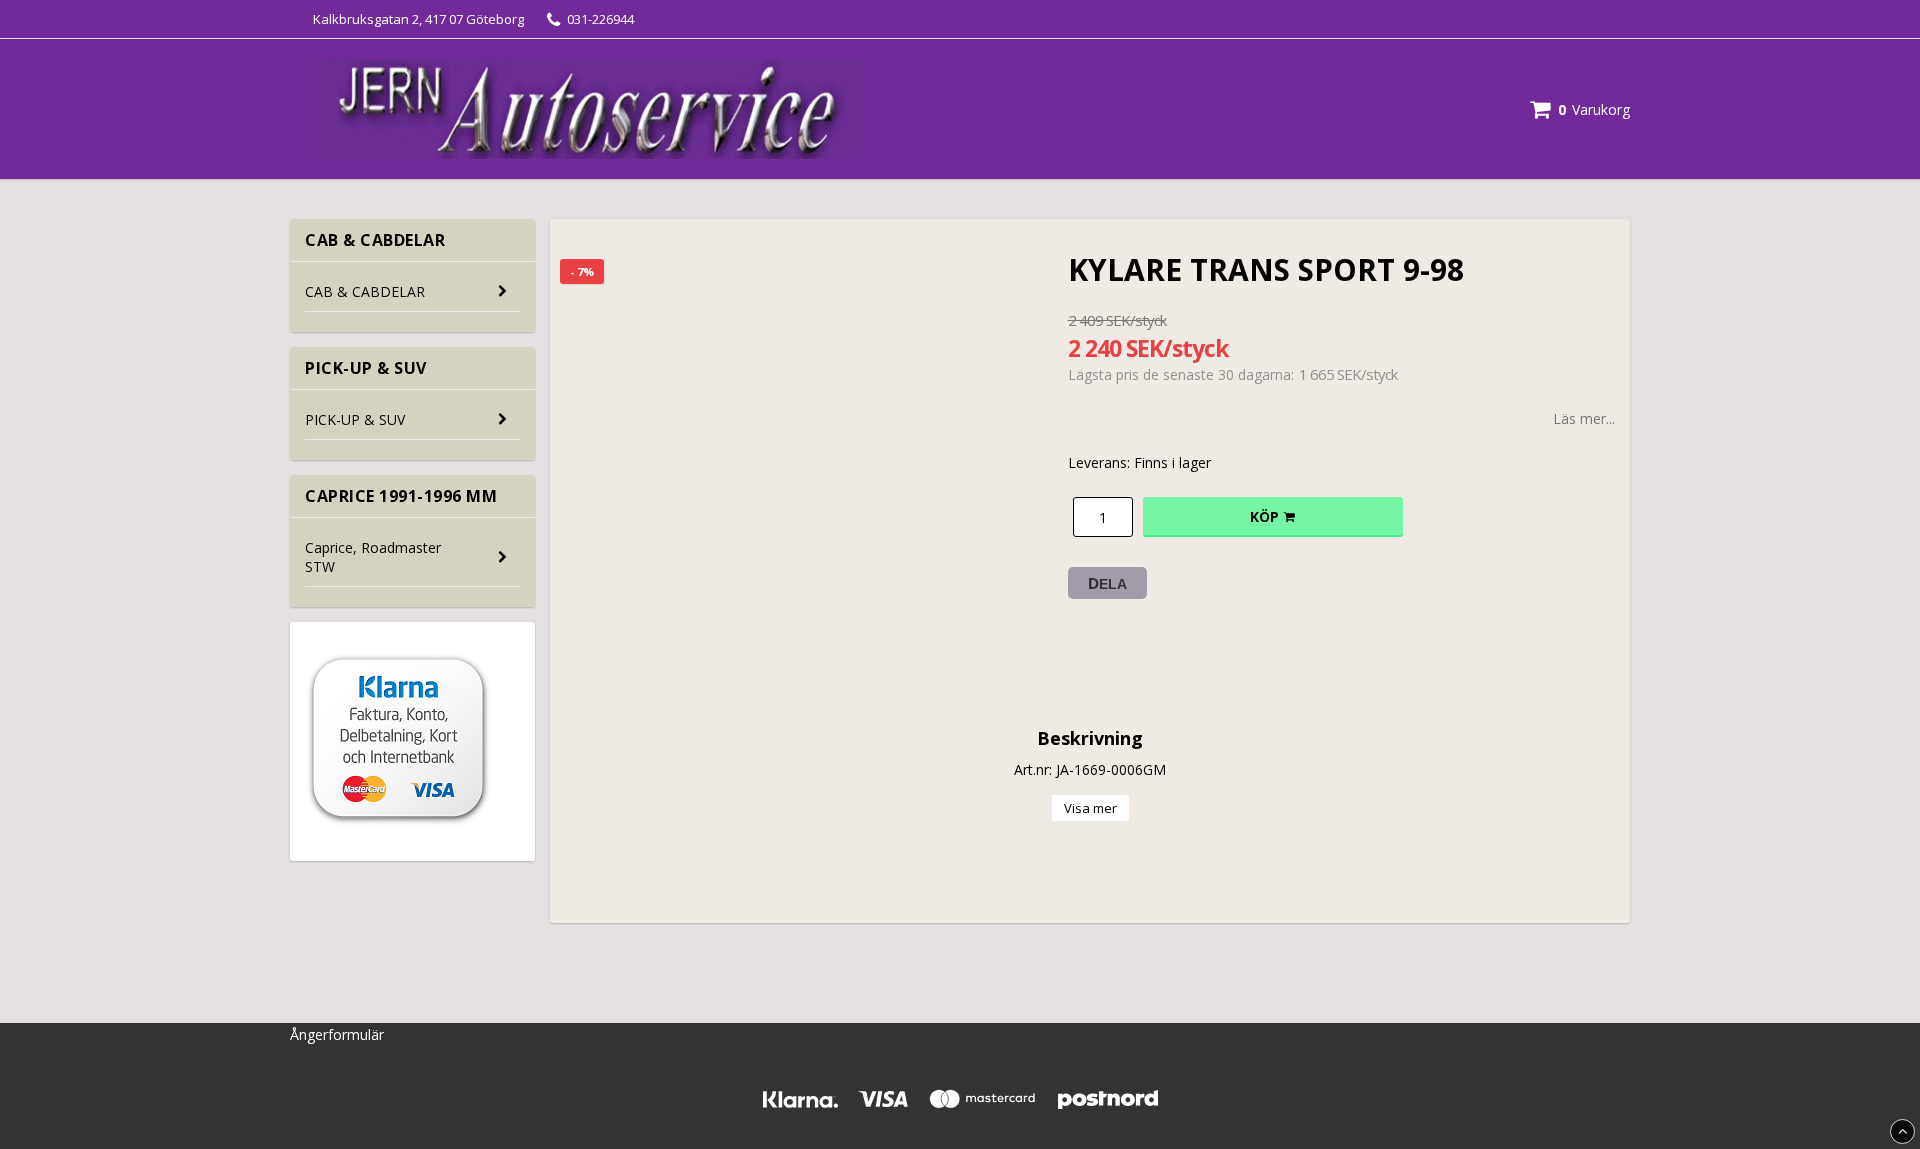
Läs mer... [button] (1584, 418)
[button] (1580, 109)
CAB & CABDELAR (365, 291)
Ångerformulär (337, 1034)
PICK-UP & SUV (355, 419)
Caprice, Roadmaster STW (373, 557)
